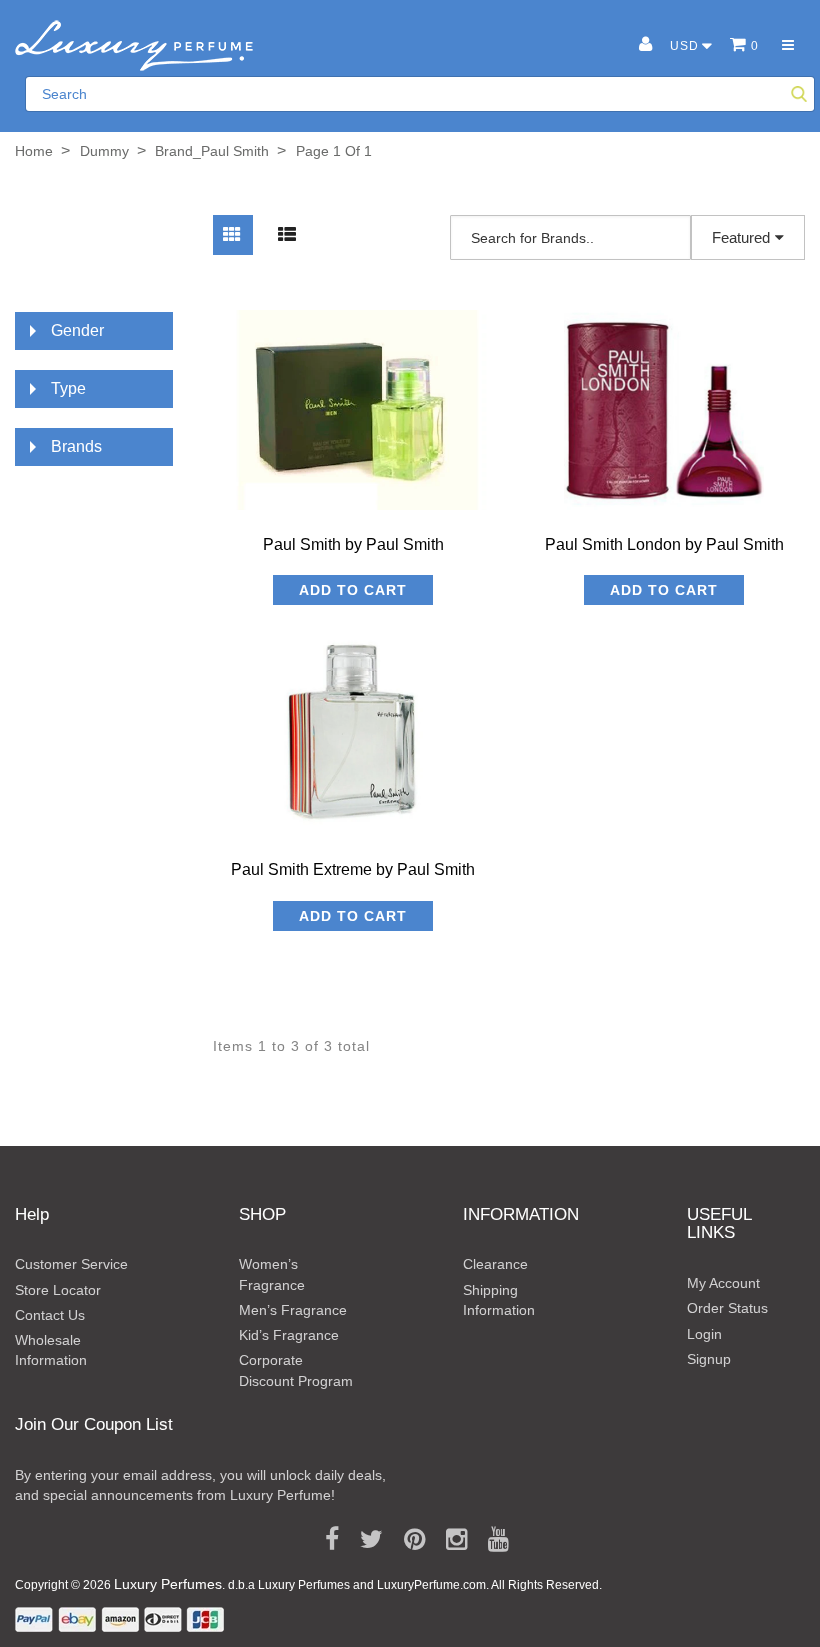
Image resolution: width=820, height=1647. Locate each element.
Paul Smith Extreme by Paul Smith (353, 869)
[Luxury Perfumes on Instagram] (449, 1540)
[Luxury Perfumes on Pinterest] (407, 1540)
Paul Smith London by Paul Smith (664, 544)
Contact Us (50, 1315)
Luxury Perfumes (168, 1584)
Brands (76, 446)
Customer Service (71, 1264)
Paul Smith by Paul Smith (353, 544)
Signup (709, 1359)
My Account (723, 1283)
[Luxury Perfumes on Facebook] (325, 1540)
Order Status (727, 1308)
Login (704, 1334)
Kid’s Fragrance (289, 1335)
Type (68, 388)
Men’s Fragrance (293, 1310)
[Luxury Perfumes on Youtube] (491, 1540)
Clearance (495, 1264)
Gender (77, 330)
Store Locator (58, 1290)
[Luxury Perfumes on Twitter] (364, 1540)
